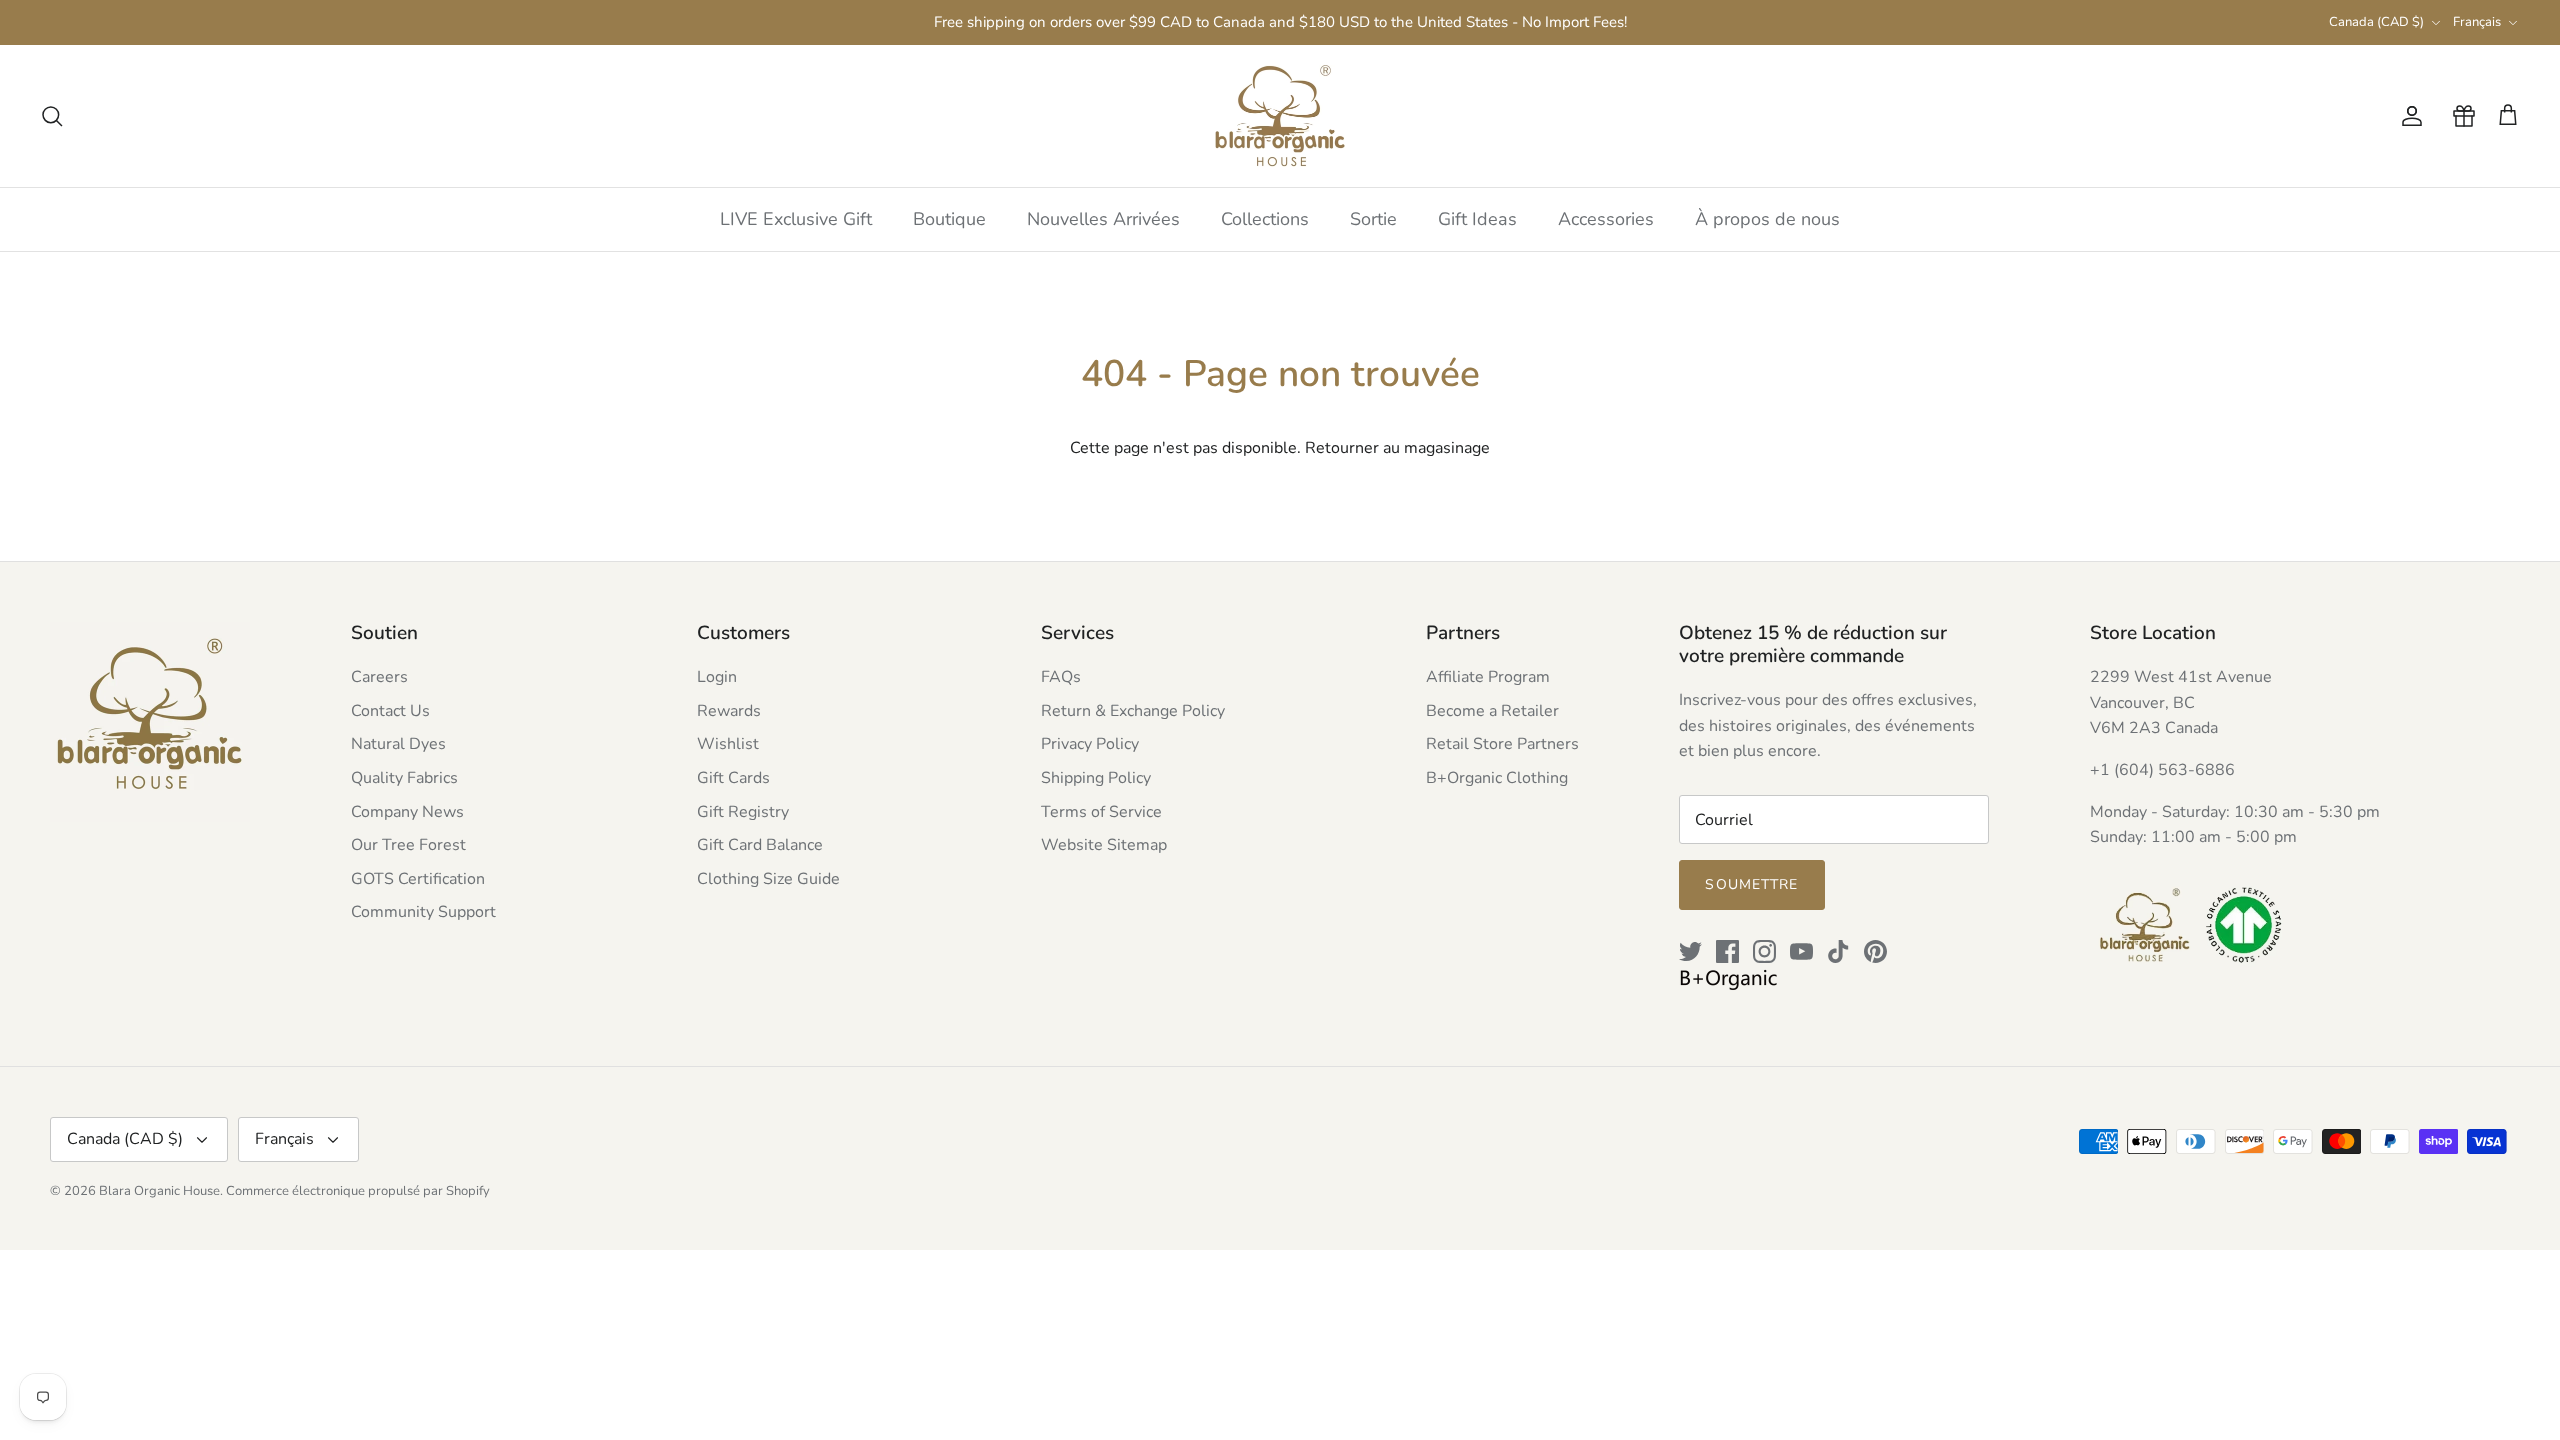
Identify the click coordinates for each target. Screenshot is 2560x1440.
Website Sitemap (1104, 845)
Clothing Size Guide (768, 879)
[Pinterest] (1875, 951)
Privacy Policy (1090, 744)
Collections (1265, 219)
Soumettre (1751, 884)
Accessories (1606, 219)
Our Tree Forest (408, 845)
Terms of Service (1101, 812)
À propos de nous (1767, 219)
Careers (379, 677)
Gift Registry (743, 812)
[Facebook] (1727, 951)
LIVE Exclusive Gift (796, 219)
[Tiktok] (1838, 951)
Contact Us (390, 711)
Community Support (423, 912)
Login (717, 677)
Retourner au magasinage (1397, 448)
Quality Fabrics (404, 778)
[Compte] (2408, 116)
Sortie (1373, 219)
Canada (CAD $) (2376, 22)
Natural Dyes (398, 744)
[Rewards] (2460, 116)
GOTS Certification (418, 879)
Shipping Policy (1096, 778)
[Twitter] (1690, 951)
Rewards (729, 711)
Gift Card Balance (760, 845)
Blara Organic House (159, 1191)
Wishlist (728, 744)
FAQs (1061, 677)
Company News (407, 812)
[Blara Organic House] (1280, 116)
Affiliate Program (1488, 677)
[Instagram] (1764, 951)
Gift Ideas (1477, 219)
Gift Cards (733, 778)
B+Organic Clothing (1497, 778)
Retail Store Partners (1502, 744)
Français (2477, 22)
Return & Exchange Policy (1133, 711)
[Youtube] (1801, 951)
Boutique (949, 219)
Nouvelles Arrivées (1103, 219)
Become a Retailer (1492, 711)
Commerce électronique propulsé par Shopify (358, 1191)
